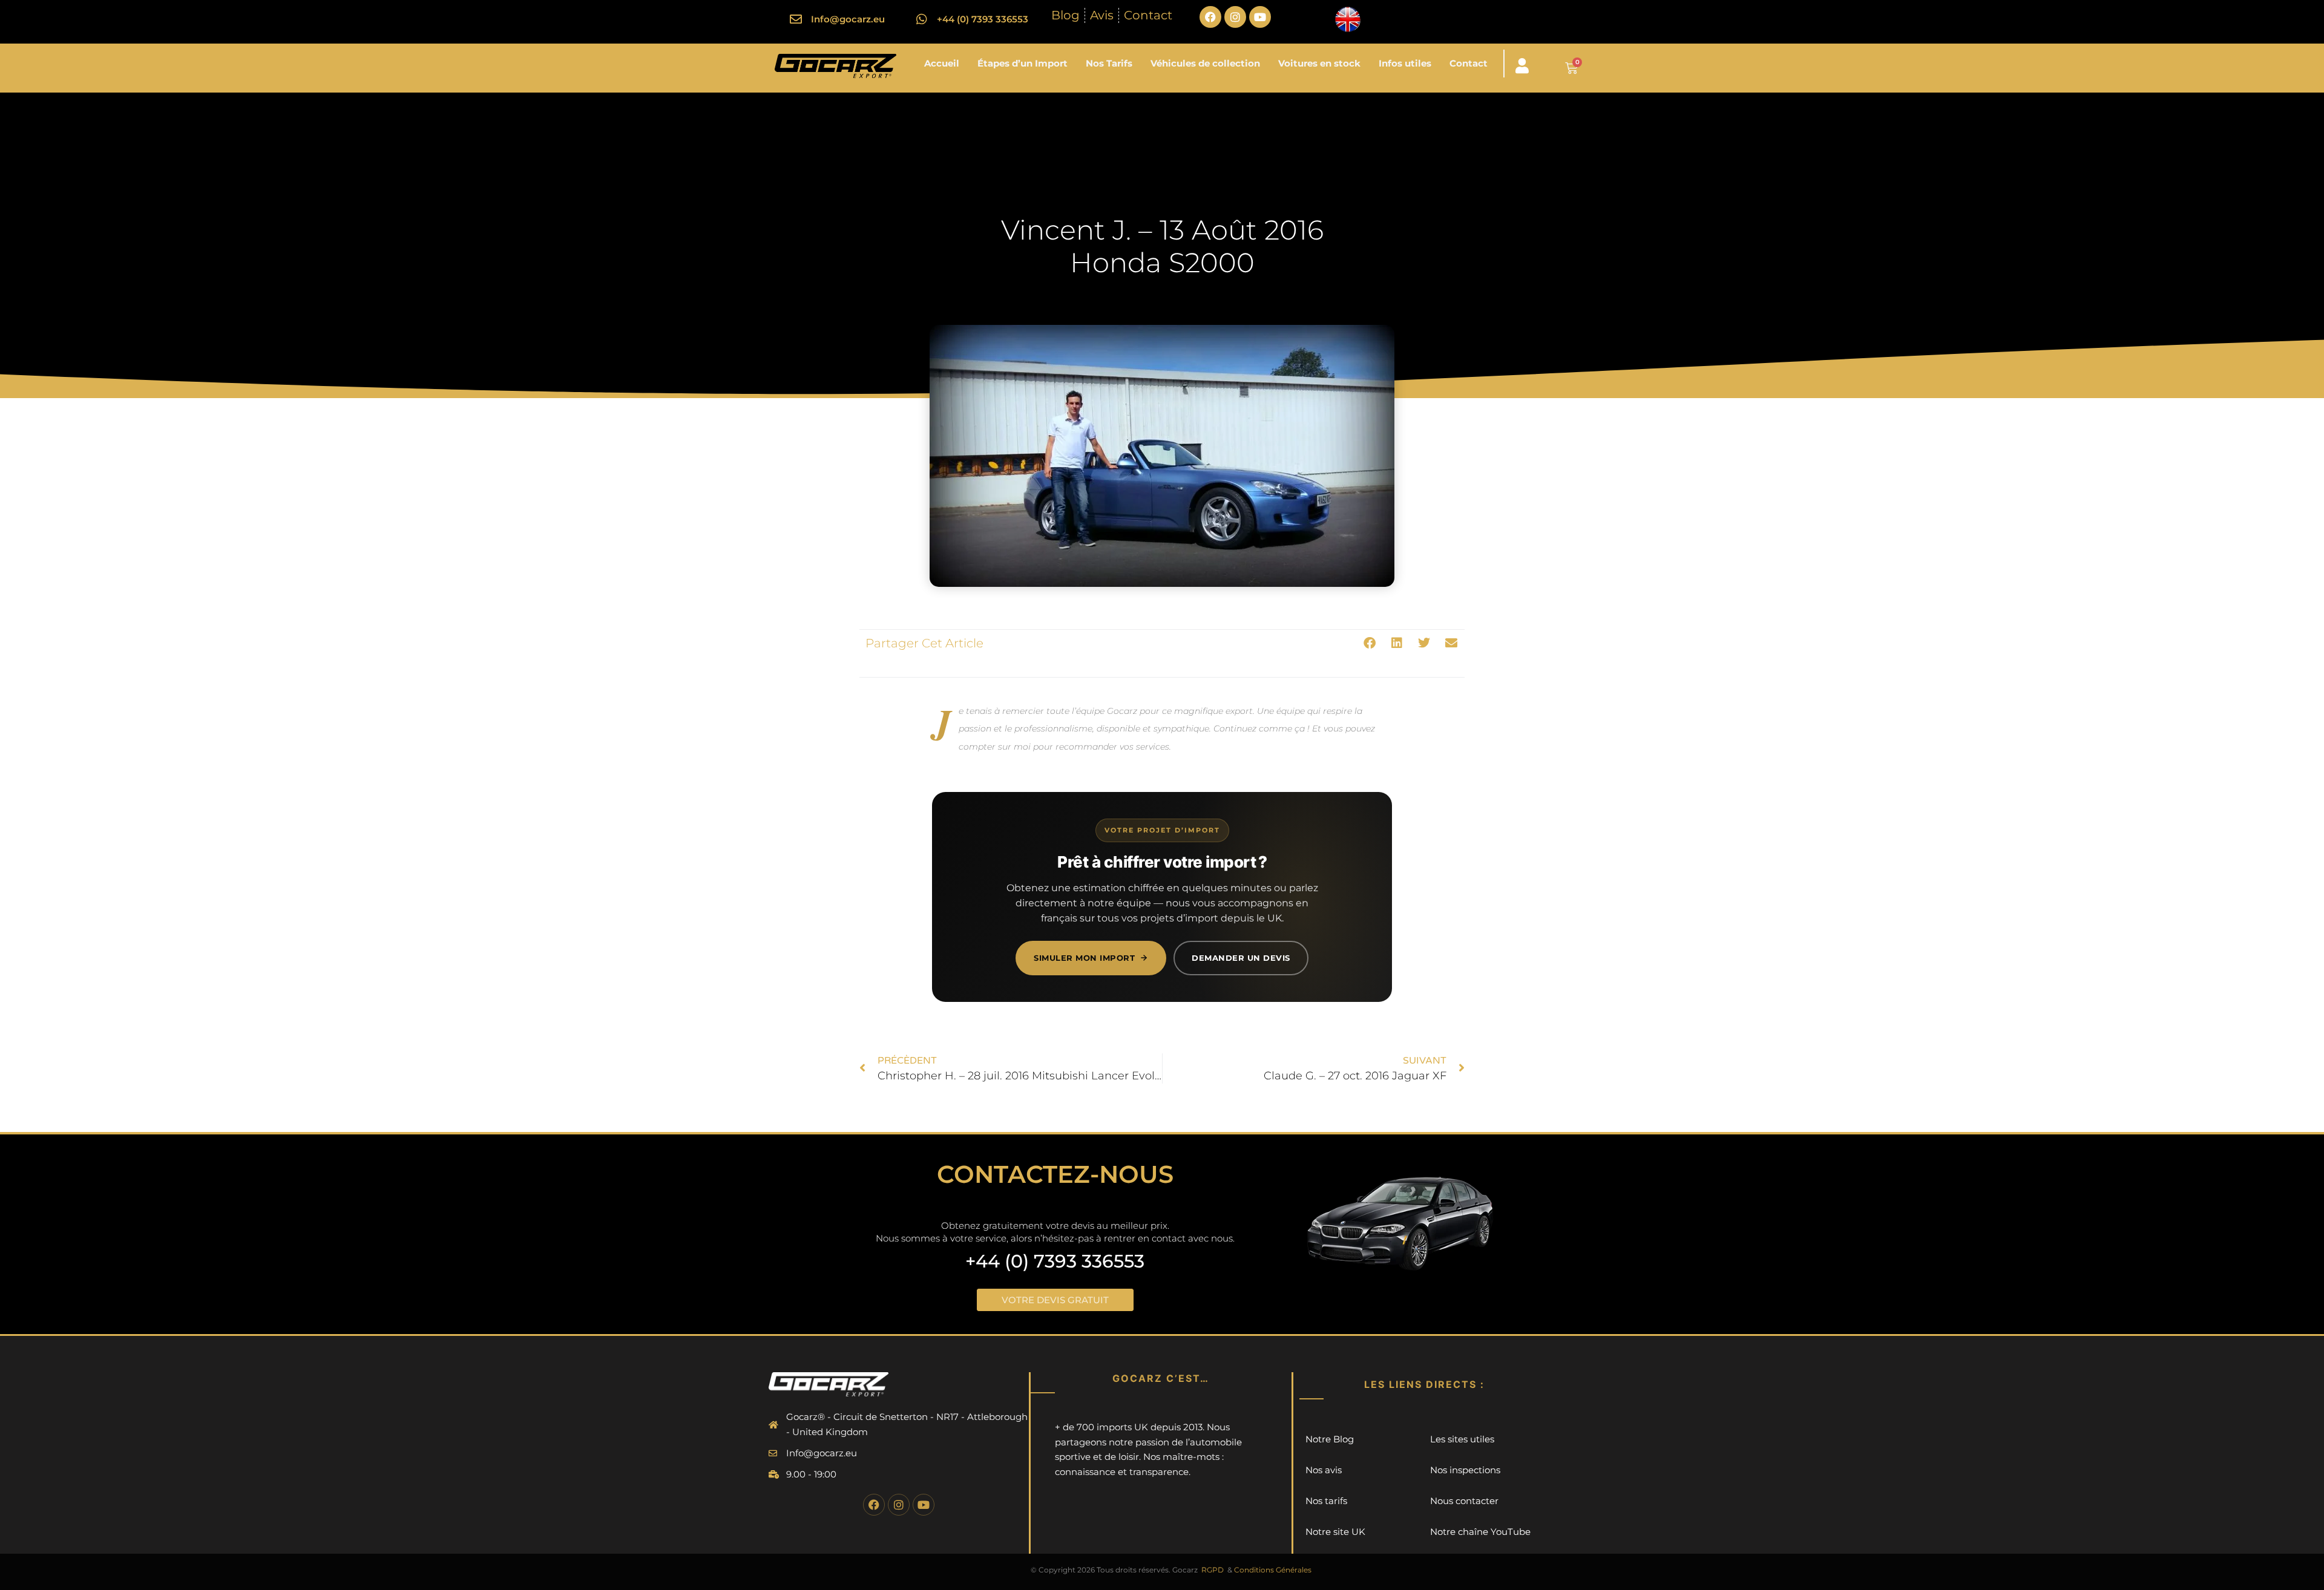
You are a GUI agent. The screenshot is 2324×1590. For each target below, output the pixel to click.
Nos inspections (1465, 1470)
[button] (1369, 643)
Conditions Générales (1273, 1570)
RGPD (1213, 1570)
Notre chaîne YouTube (1480, 1532)
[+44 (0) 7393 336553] (922, 19)
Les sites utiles (1462, 1439)
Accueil (942, 63)
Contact (1469, 63)
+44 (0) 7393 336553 (983, 19)
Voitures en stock (1319, 63)
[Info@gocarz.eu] (796, 19)
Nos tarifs (1326, 1501)
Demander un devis (1241, 958)
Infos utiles (1405, 63)
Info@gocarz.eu (848, 19)
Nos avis (1324, 1470)
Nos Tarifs (1109, 63)
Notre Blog (1330, 1439)
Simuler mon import (1084, 958)
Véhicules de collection (1205, 63)
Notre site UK (1335, 1532)
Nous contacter (1464, 1501)
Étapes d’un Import (1022, 63)
